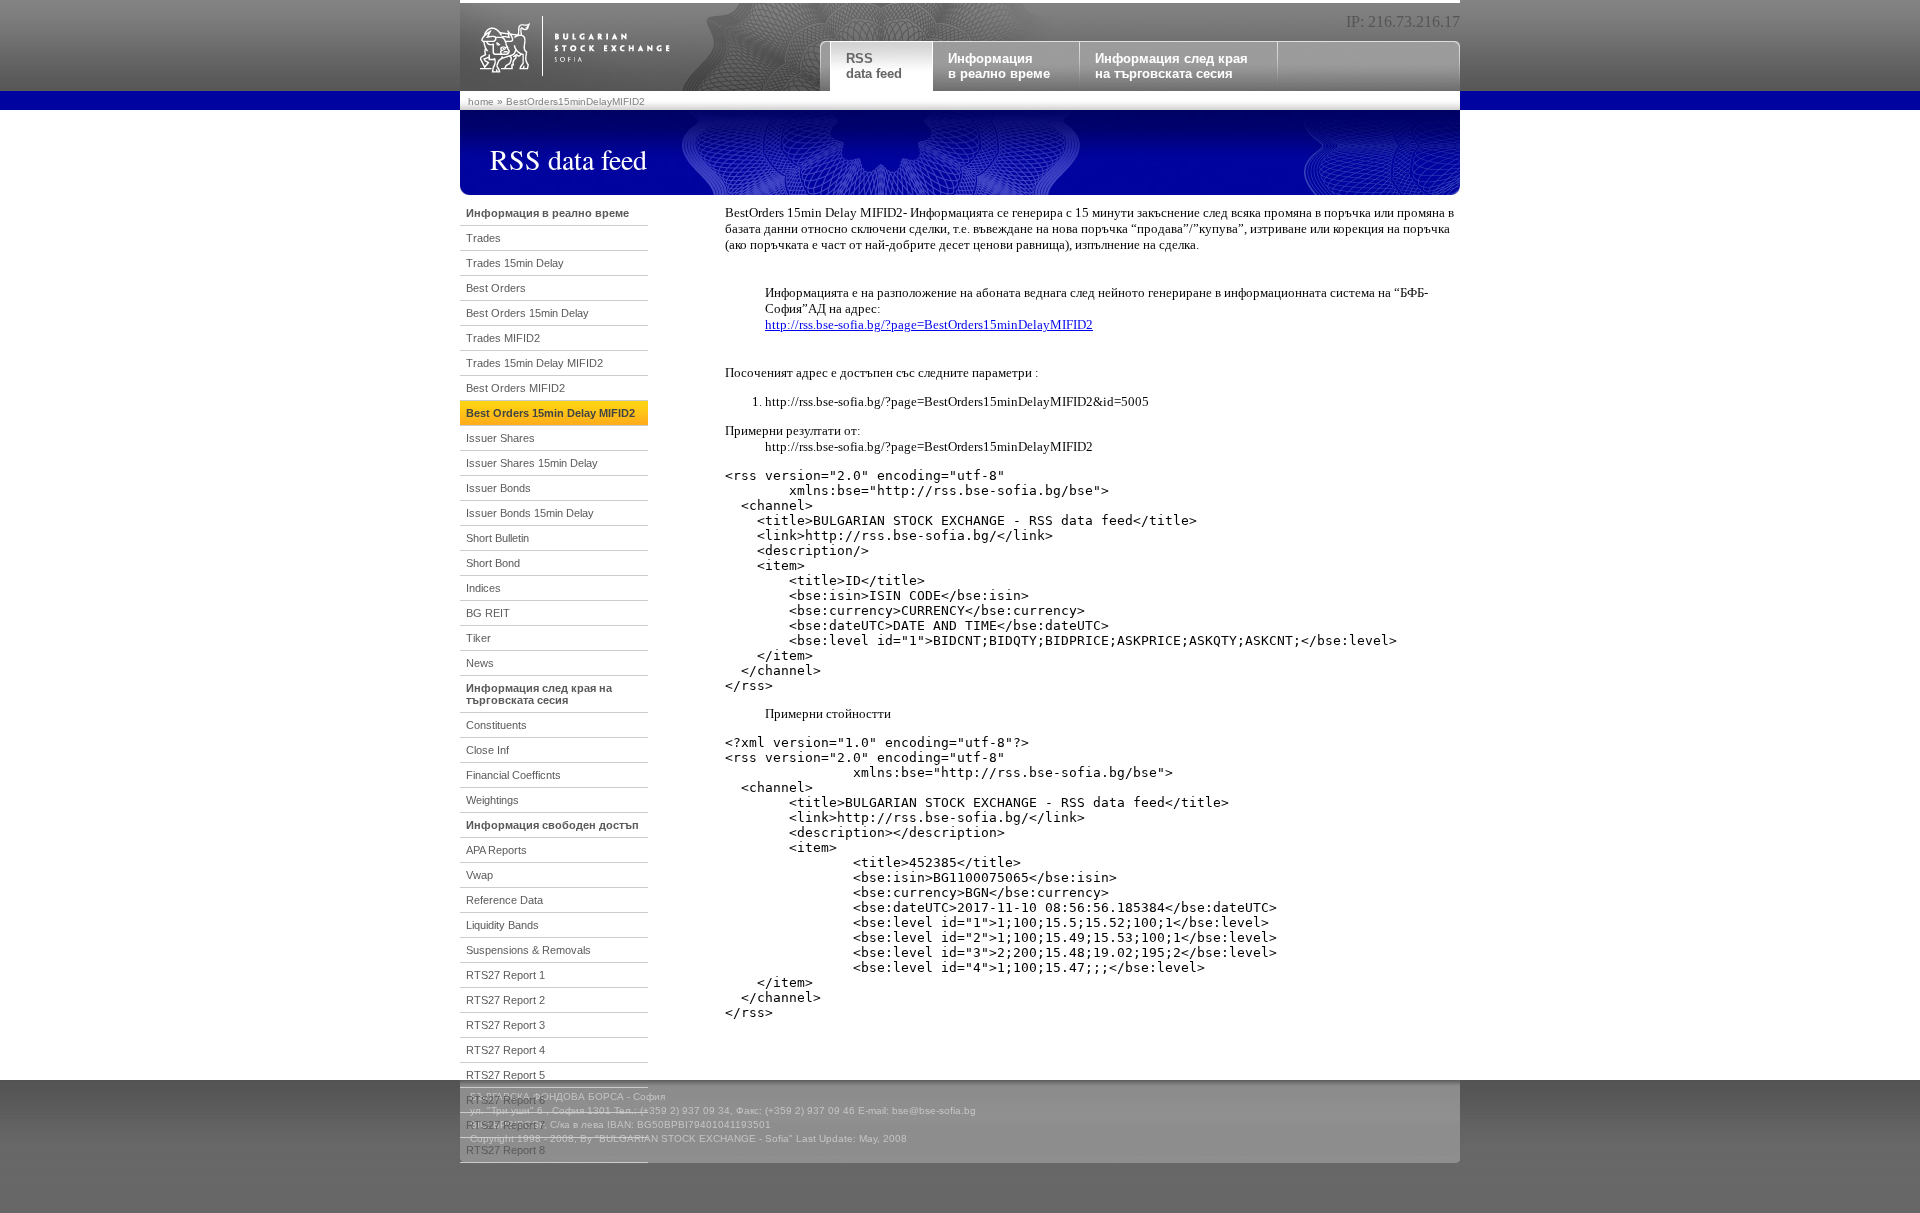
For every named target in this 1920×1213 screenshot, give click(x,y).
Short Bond (493, 563)
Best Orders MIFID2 (515, 388)
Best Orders (496, 288)
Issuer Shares (500, 438)
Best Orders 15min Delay (527, 313)
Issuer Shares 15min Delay (532, 463)
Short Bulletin (497, 538)
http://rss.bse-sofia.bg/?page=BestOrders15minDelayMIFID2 (929, 324)
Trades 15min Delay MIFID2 (534, 363)
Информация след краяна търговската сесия (1171, 66)
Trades (483, 238)
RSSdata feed (874, 66)
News (480, 663)
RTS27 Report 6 (505, 1100)
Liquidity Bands (502, 925)
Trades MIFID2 (503, 338)
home (481, 101)
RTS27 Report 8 (505, 1150)
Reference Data (504, 900)
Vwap (479, 875)
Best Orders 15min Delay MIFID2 (550, 413)
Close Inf (487, 750)
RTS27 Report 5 (505, 1075)
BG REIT (488, 613)
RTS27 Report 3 (505, 1025)
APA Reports (496, 850)
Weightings (492, 800)
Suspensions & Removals (528, 950)
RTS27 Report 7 (505, 1125)
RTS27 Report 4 (505, 1050)
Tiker (478, 638)
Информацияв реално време (999, 66)
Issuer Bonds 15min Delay (530, 513)
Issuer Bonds (498, 488)
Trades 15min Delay (515, 263)
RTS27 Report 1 (505, 975)
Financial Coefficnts (513, 775)
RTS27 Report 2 (505, 1000)
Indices (483, 588)
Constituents (496, 725)
